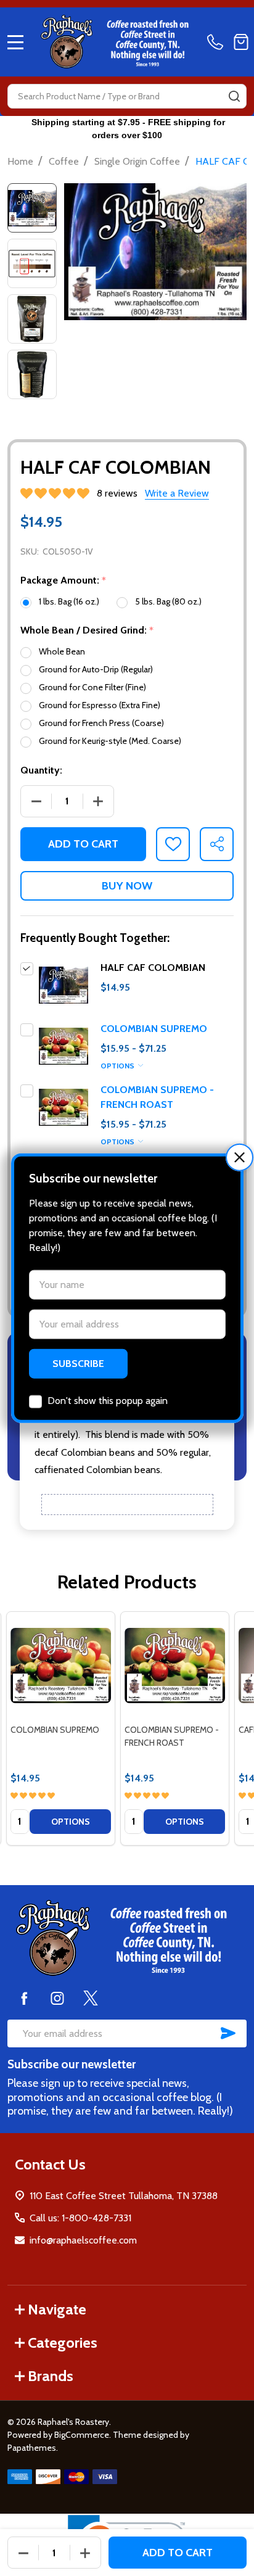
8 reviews (117, 493)
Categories (63, 2343)
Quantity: (41, 770)
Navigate (57, 2309)
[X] (91, 1998)
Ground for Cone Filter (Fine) (92, 687)
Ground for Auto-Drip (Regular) (96, 669)
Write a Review (177, 493)
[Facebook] (24, 1998)
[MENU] (15, 42)
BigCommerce (82, 2435)
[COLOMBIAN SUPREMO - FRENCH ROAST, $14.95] (175, 1666)
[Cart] (241, 42)
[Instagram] (57, 1998)
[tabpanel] (61, 1728)
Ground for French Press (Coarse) (101, 723)
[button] (240, 1158)
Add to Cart (83, 844)
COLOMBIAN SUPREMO (154, 1029)
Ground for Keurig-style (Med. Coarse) (110, 741)
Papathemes (32, 2448)
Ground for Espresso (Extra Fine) (100, 705)
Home (20, 161)
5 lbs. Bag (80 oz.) (168, 601)
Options (118, 1066)
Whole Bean (62, 651)
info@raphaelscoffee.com (83, 2240)
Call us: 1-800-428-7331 (80, 2218)
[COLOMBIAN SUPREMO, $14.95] (61, 1666)
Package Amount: (63, 580)
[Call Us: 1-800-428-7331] (218, 42)
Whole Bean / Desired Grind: (87, 630)
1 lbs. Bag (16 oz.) (69, 601)
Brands (51, 2376)
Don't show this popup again (108, 1400)
